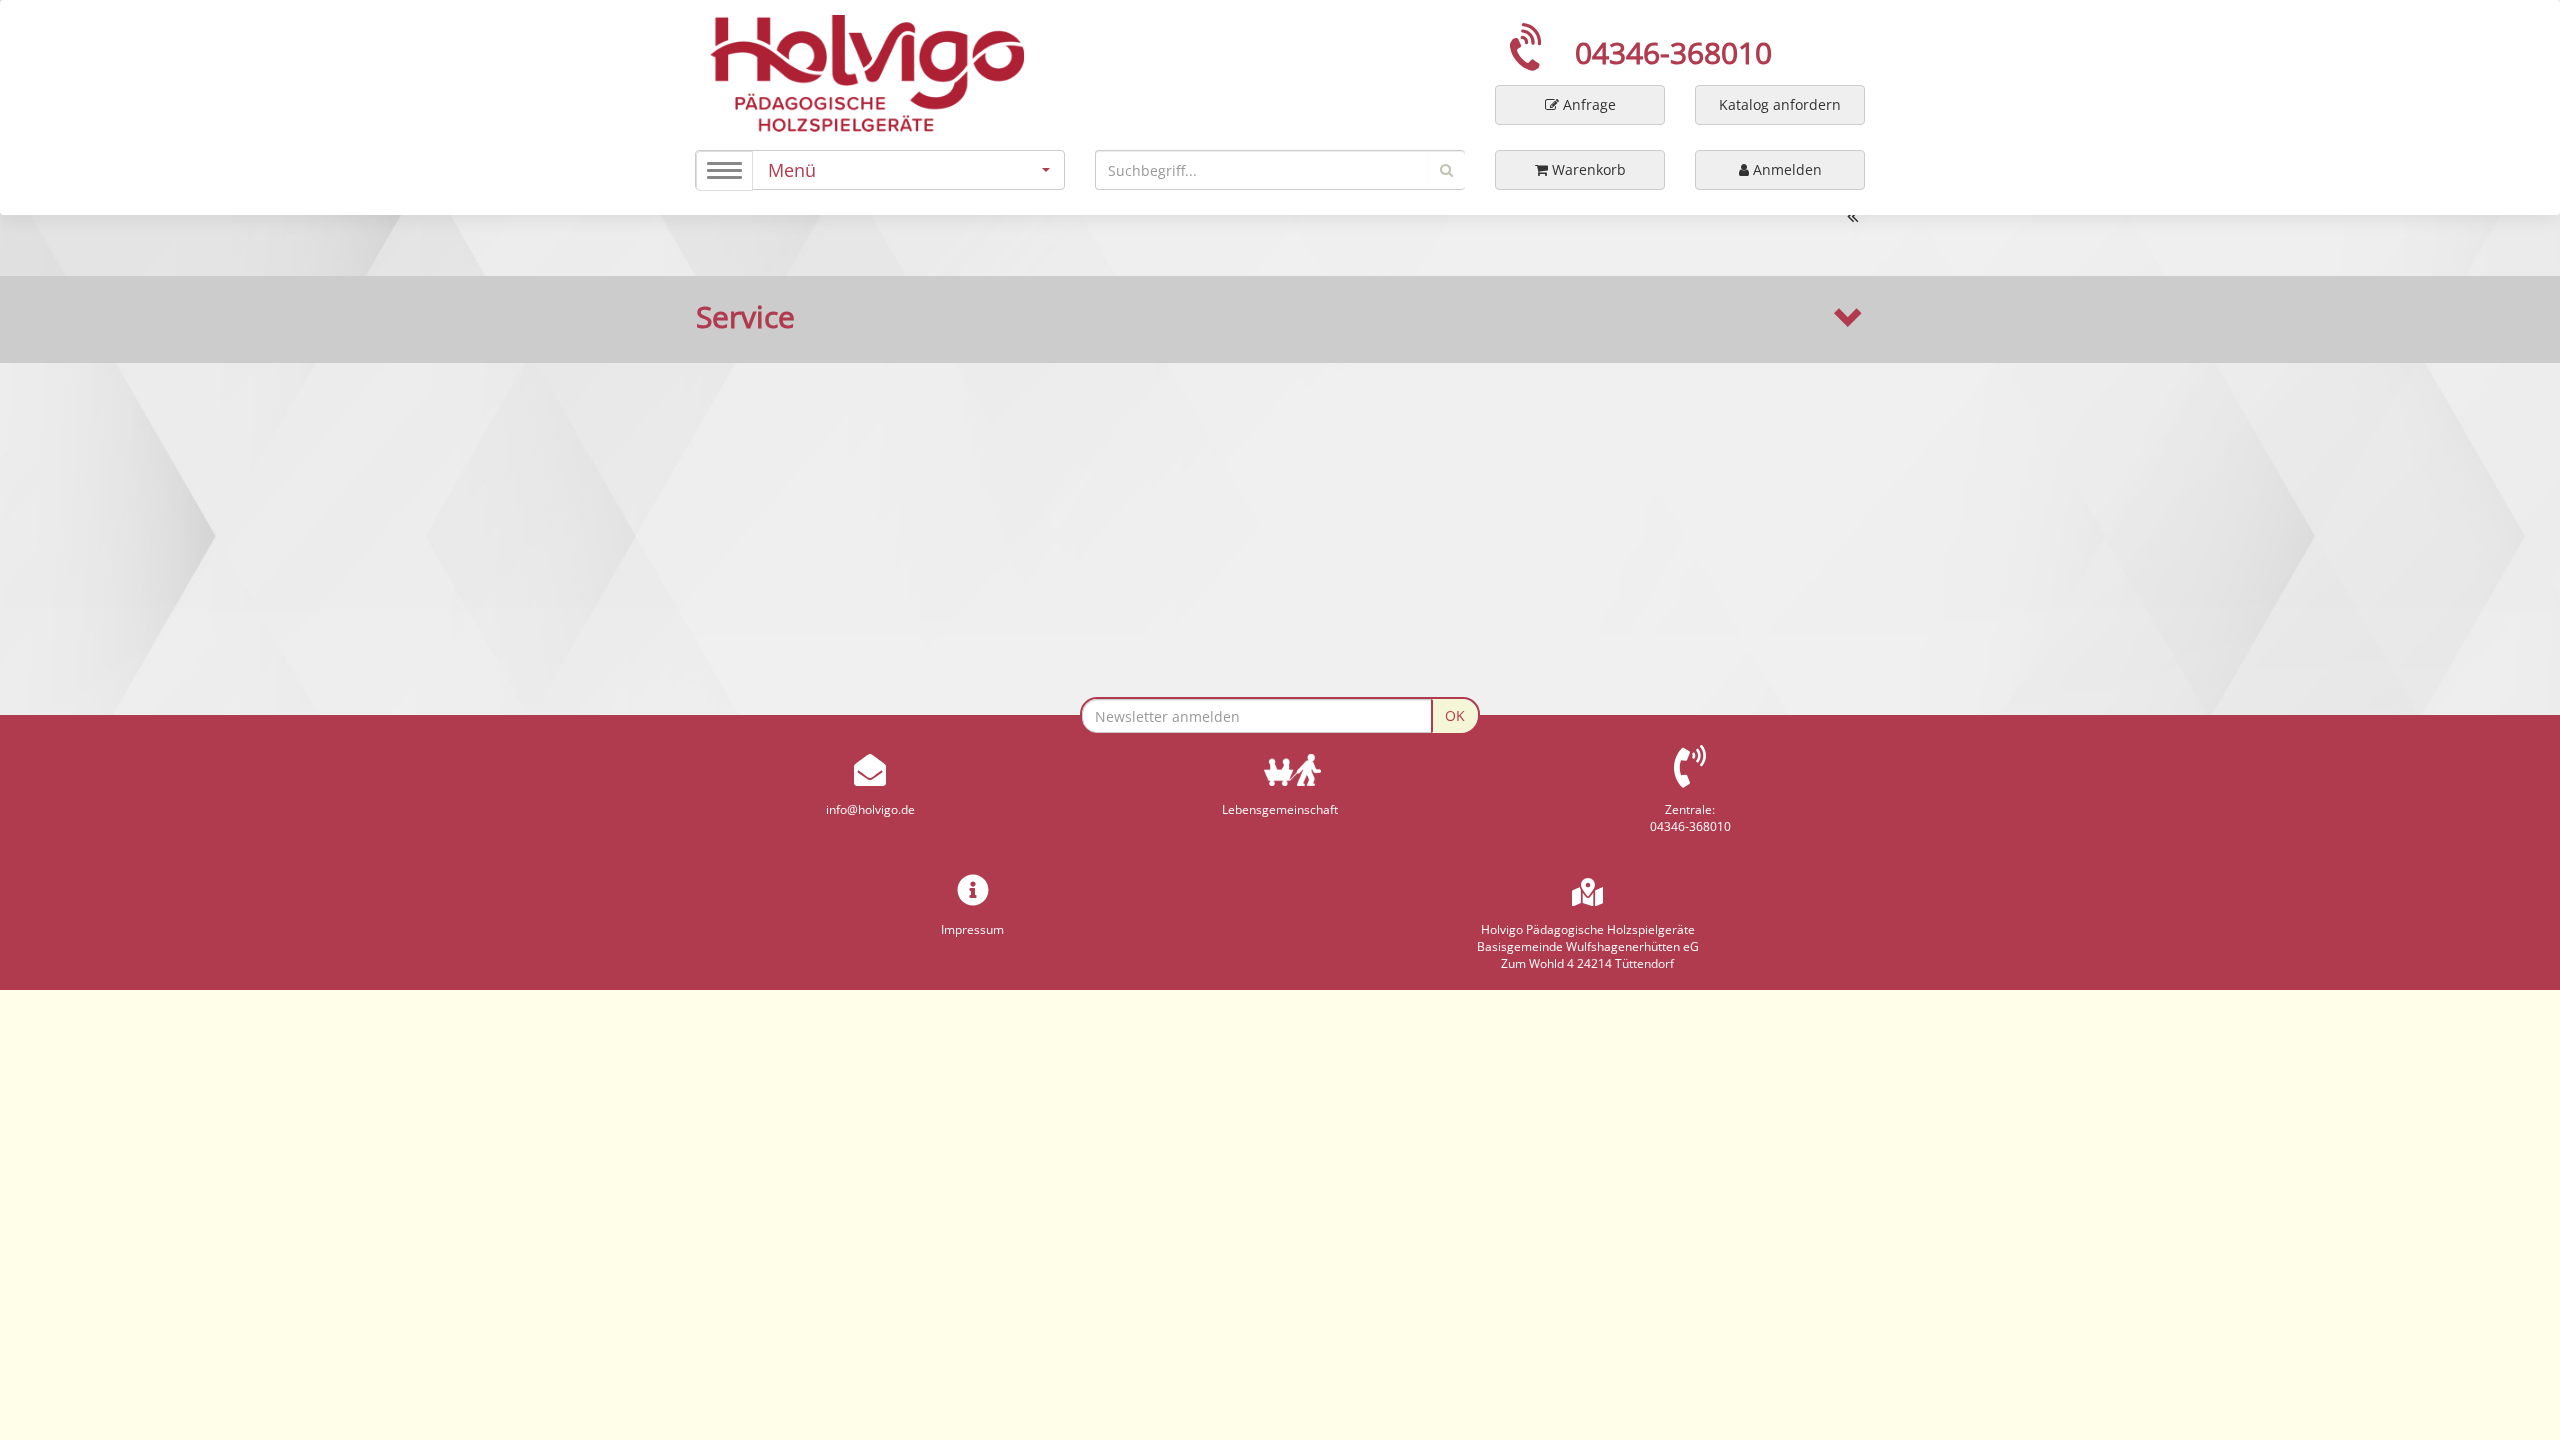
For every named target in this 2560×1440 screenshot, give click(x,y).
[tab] (1280, 317)
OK (1455, 715)
